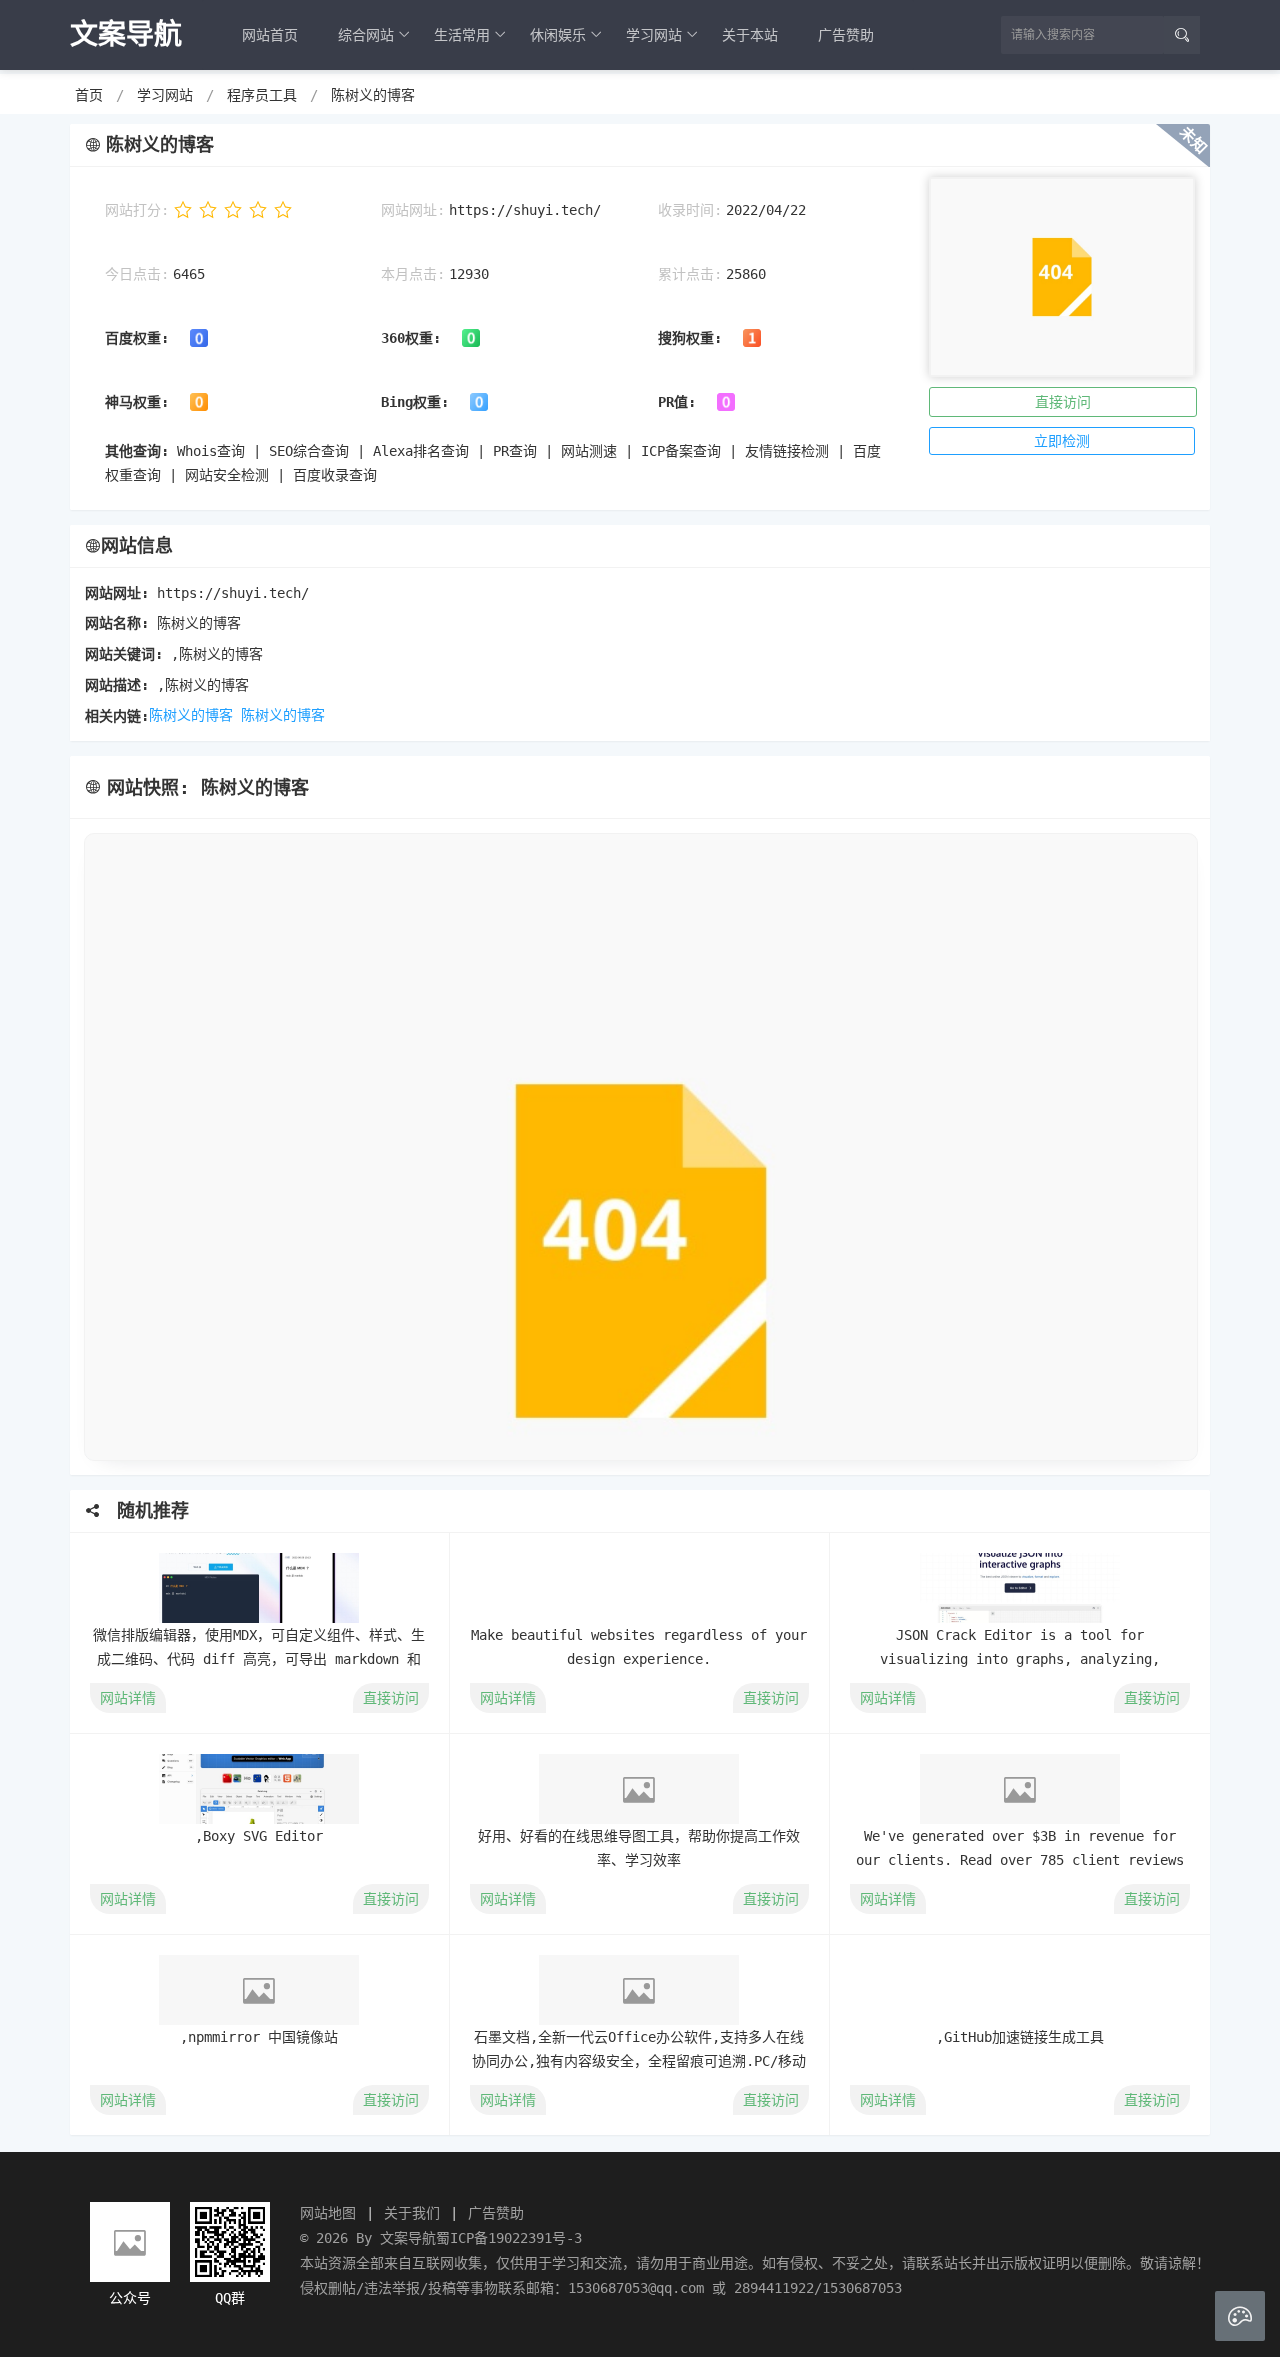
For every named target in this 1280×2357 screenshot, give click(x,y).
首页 (89, 95)
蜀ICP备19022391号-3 (509, 2238)
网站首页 (270, 35)
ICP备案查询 (681, 451)
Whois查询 (211, 451)
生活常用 (462, 35)
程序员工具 (262, 95)
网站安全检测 (227, 475)
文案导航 (408, 2238)
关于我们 (412, 2213)
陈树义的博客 (373, 95)
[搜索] (1182, 35)
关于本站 (750, 35)
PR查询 (515, 451)
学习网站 (654, 35)
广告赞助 (846, 35)
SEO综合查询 (309, 451)
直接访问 (1063, 402)
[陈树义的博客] (640, 1147)
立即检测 (1062, 441)
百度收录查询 (335, 475)
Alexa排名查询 (421, 451)
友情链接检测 (787, 451)
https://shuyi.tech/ (525, 210)
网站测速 (589, 451)
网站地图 (328, 2213)
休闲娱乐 (558, 35)
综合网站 (366, 35)
